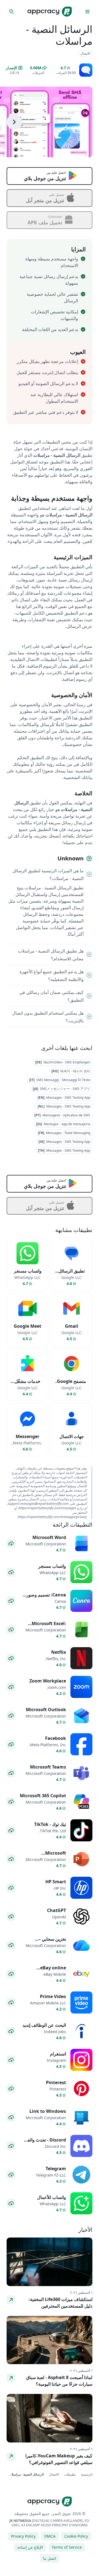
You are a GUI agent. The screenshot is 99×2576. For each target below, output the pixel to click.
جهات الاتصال (72, 1436)
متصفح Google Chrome (71, 1385)
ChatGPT (57, 1910)
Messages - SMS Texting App (64, 1098)
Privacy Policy (23, 2536)
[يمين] (14, 122)
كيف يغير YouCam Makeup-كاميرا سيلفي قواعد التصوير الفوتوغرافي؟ (59, 2459)
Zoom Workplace (48, 1681)
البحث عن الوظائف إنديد (44, 2025)
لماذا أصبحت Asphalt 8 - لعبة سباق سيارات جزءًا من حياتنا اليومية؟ (59, 2381)
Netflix (59, 1652)
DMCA (50, 2536)
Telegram (56, 2169)
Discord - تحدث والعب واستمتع (45, 2143)
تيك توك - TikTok (50, 1824)
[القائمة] (87, 12)
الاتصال (53, 2474)
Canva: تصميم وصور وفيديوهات (46, 1598)
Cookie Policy (76, 2536)
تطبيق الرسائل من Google (71, 1274)
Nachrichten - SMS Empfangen (63, 1062)
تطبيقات (69, 2474)
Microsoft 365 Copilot (43, 1796)
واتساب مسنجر (28, 1271)
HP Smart (56, 1882)
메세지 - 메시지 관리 (71, 1071)
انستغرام (58, 2054)
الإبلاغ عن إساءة (30, 2547)
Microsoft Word (49, 1537)
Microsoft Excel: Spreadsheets (49, 1627)
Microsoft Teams (48, 1767)
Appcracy (43, 11)
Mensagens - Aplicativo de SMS (62, 1115)
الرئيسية (86, 2474)
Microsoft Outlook (46, 1710)
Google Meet (28, 1326)
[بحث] (12, 12)
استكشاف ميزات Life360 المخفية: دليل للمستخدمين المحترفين (61, 2303)
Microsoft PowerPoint (53, 1856)
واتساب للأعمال (52, 2197)
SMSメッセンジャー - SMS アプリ (61, 1089)
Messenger (28, 1436)
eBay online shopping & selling (46, 1971)
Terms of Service (67, 2547)
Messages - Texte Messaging (64, 1133)
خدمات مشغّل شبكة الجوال (28, 1385)
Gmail (71, 1326)
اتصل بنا (50, 2558)
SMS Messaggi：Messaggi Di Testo (60, 1080)
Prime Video (53, 1996)
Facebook (56, 1738)
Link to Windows (48, 2111)
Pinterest (56, 2082)
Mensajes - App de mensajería (63, 1124)
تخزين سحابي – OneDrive (52, 1942)
